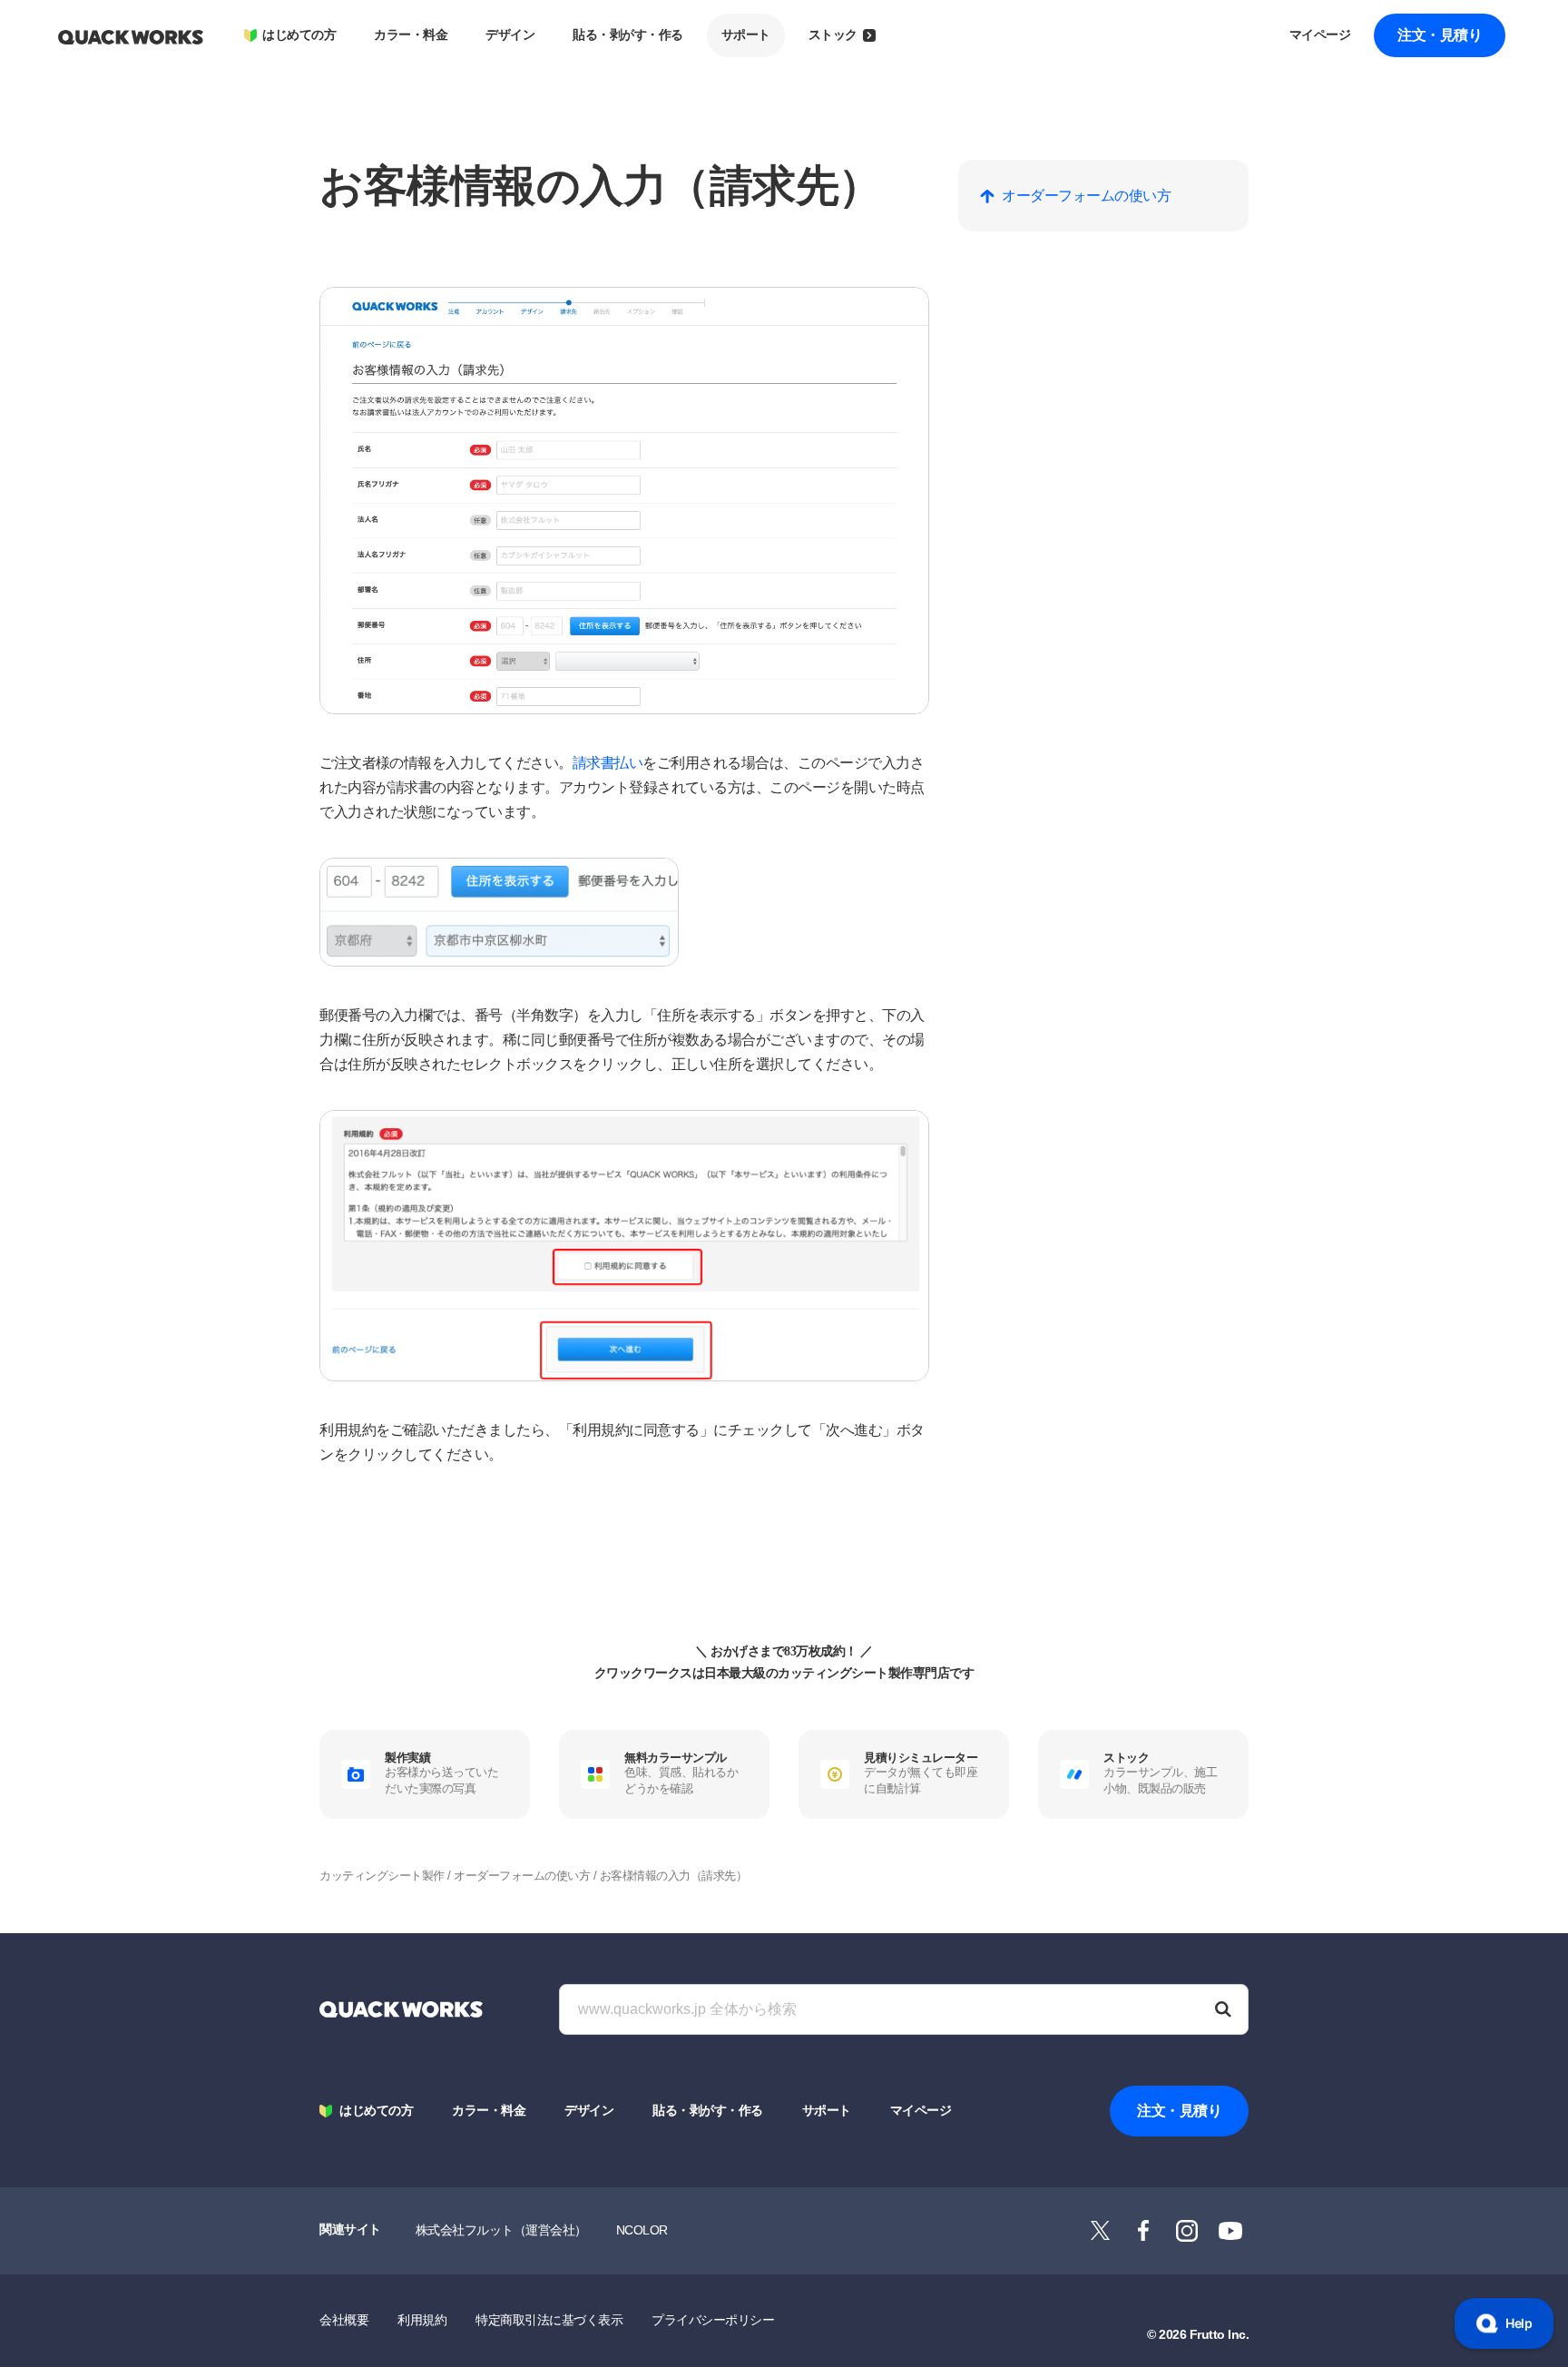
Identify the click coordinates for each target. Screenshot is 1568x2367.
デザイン (510, 35)
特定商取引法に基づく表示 (549, 2320)
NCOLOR (642, 2230)
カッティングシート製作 (382, 1876)
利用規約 (422, 2320)
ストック (833, 35)
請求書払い (608, 763)
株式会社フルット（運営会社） (501, 2230)
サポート (746, 35)
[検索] (1223, 2009)
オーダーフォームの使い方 (522, 1876)
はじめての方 (299, 35)
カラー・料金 (411, 35)
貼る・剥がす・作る (628, 35)
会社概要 (344, 2320)
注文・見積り (1440, 35)
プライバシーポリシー (713, 2320)
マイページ (1320, 35)
